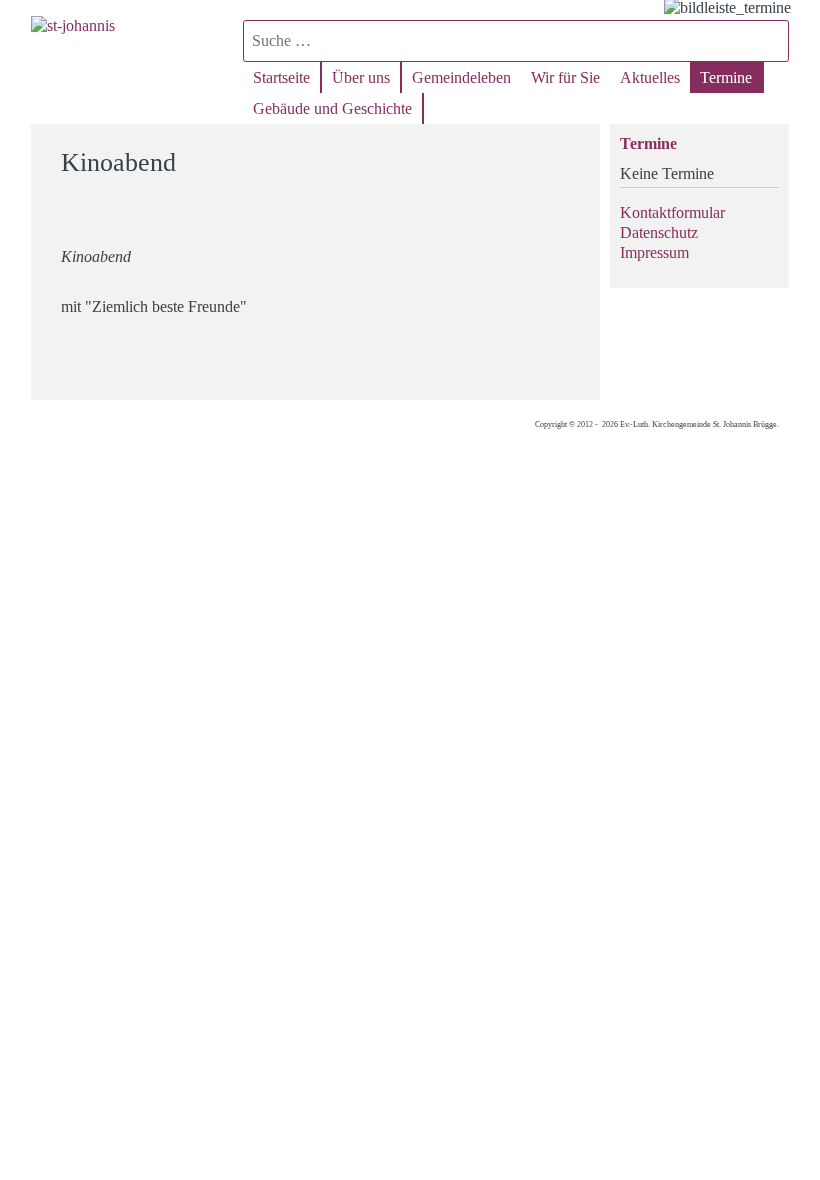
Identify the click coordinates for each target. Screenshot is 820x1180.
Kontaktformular (672, 212)
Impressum (654, 252)
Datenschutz (659, 232)
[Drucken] (572, 153)
